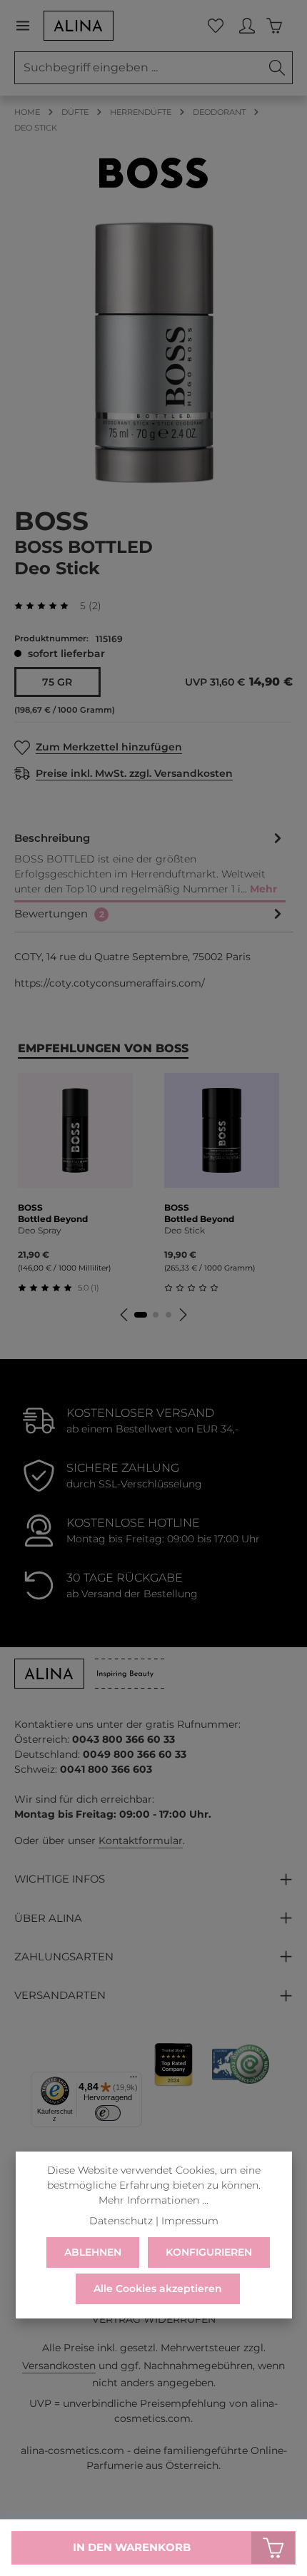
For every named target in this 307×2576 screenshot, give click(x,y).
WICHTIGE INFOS (60, 1879)
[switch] (108, 2113)
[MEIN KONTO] (247, 26)
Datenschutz (121, 2221)
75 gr (57, 682)
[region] (153, 353)
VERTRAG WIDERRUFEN (154, 2319)
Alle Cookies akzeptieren (158, 2289)
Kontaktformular (141, 1841)
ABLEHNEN (93, 2252)
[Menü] (29, 26)
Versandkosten (59, 2366)
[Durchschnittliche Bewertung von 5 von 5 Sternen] (47, 606)
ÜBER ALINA (48, 1918)
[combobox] (139, 68)
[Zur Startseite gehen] (79, 26)
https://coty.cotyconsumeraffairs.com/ (110, 983)
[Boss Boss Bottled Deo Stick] (153, 353)
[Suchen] (277, 68)
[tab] (150, 865)
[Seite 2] (156, 1315)
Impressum (190, 2221)
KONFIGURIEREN (209, 2252)
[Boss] (153, 173)
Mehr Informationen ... (153, 2200)
